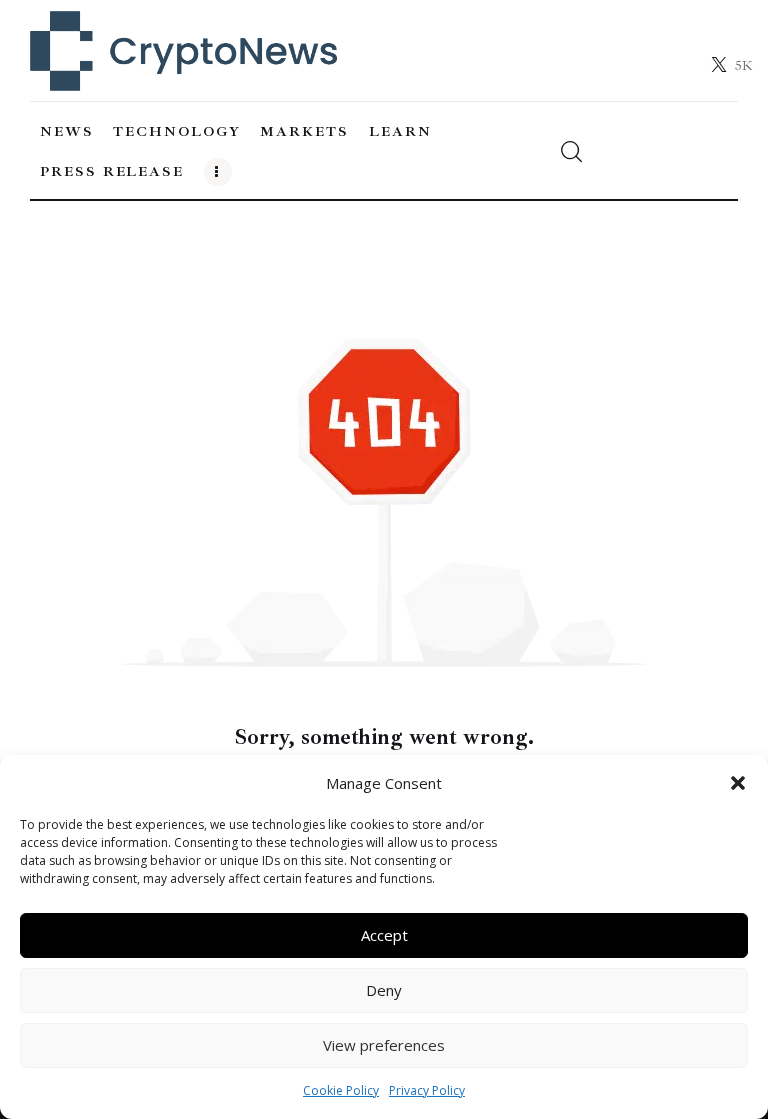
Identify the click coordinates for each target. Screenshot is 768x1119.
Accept (384, 935)
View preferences (384, 1045)
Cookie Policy (341, 1090)
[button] (738, 783)
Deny (384, 990)
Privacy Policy (427, 1090)
